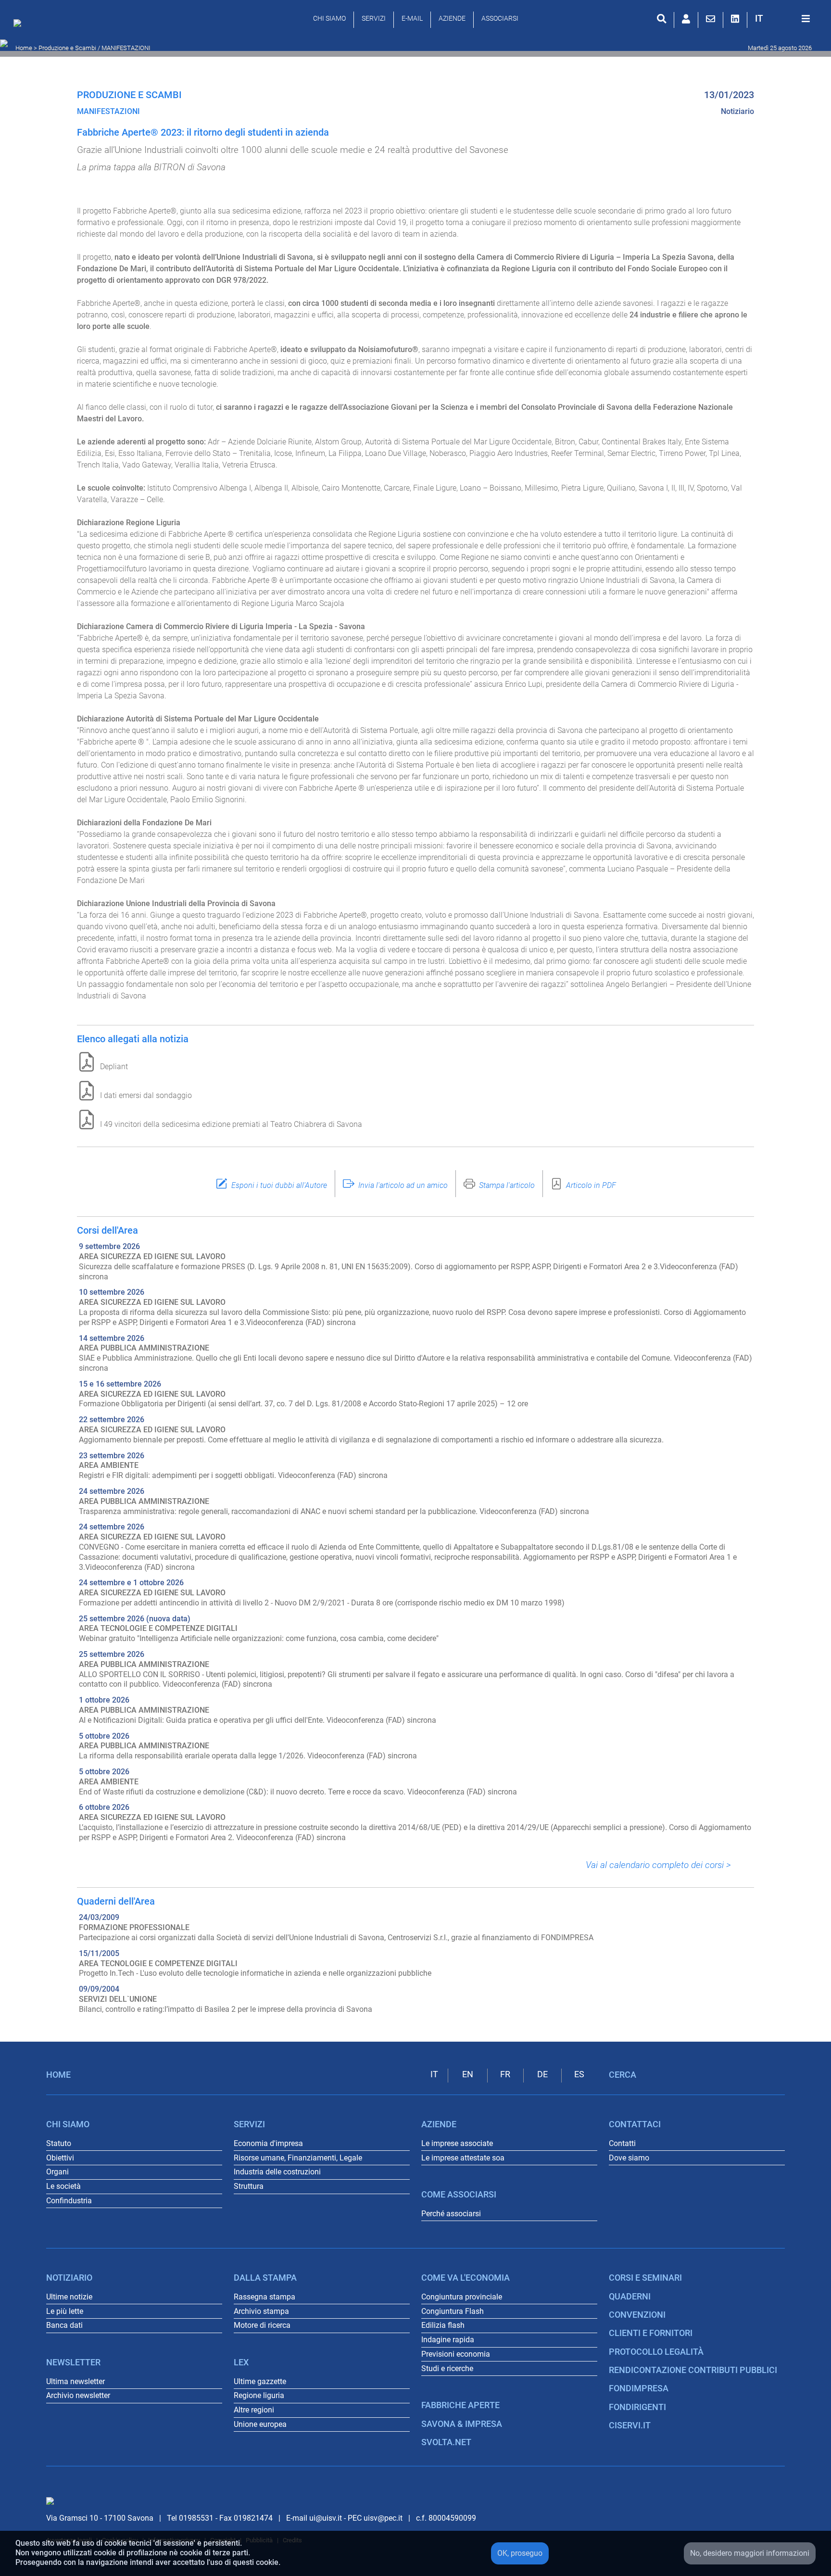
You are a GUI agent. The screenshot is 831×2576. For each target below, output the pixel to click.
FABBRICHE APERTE (460, 2405)
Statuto (59, 2143)
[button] (759, 19)
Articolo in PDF (591, 1185)
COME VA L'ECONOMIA (466, 2278)
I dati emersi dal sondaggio (146, 1095)
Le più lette (65, 2311)
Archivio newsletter (78, 2395)
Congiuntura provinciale (462, 2297)
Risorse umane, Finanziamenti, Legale (298, 2158)
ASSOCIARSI (500, 18)
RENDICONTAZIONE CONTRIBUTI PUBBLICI (693, 2370)
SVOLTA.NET (446, 2442)
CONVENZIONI (637, 2315)
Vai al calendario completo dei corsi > (658, 1865)
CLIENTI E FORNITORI (651, 2333)
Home (24, 48)
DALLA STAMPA (265, 2278)
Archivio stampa (261, 2311)
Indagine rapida (448, 2340)
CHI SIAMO (329, 18)
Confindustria (69, 2201)
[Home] (20, 25)
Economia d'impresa (268, 2143)
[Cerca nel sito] (661, 19)
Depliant (114, 1067)
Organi (57, 2172)
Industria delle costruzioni (277, 2172)
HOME (58, 2075)
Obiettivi (60, 2158)
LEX (241, 2362)
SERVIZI (374, 18)
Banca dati (64, 2325)
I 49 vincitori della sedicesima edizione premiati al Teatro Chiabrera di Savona (231, 1124)
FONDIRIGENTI (637, 2407)
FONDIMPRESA (639, 2388)
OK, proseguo (520, 2553)
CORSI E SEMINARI (645, 2278)
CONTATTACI (635, 2124)
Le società (63, 2186)
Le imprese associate (457, 2143)
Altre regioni (254, 2410)
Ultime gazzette (260, 2381)
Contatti (622, 2143)
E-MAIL (412, 18)
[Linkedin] (735, 19)
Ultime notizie (69, 2297)
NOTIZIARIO (69, 2278)
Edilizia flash (443, 2325)
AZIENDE (452, 18)
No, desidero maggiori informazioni (750, 2553)
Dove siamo (629, 2158)
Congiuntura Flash (453, 2311)
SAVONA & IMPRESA (462, 2424)
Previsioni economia (456, 2354)
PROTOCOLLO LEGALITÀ (656, 2352)
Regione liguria (259, 2395)
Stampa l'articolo (507, 1185)
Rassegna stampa (264, 2297)
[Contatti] (711, 19)
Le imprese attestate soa (463, 2158)
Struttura (249, 2186)
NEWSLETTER (73, 2362)
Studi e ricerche (447, 2368)
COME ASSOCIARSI (459, 2195)
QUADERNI (630, 2297)
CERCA (623, 2075)
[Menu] (806, 19)
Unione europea (260, 2424)
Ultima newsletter (76, 2381)
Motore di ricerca (262, 2325)
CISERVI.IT (630, 2425)
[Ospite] (686, 19)
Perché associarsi (451, 2214)
